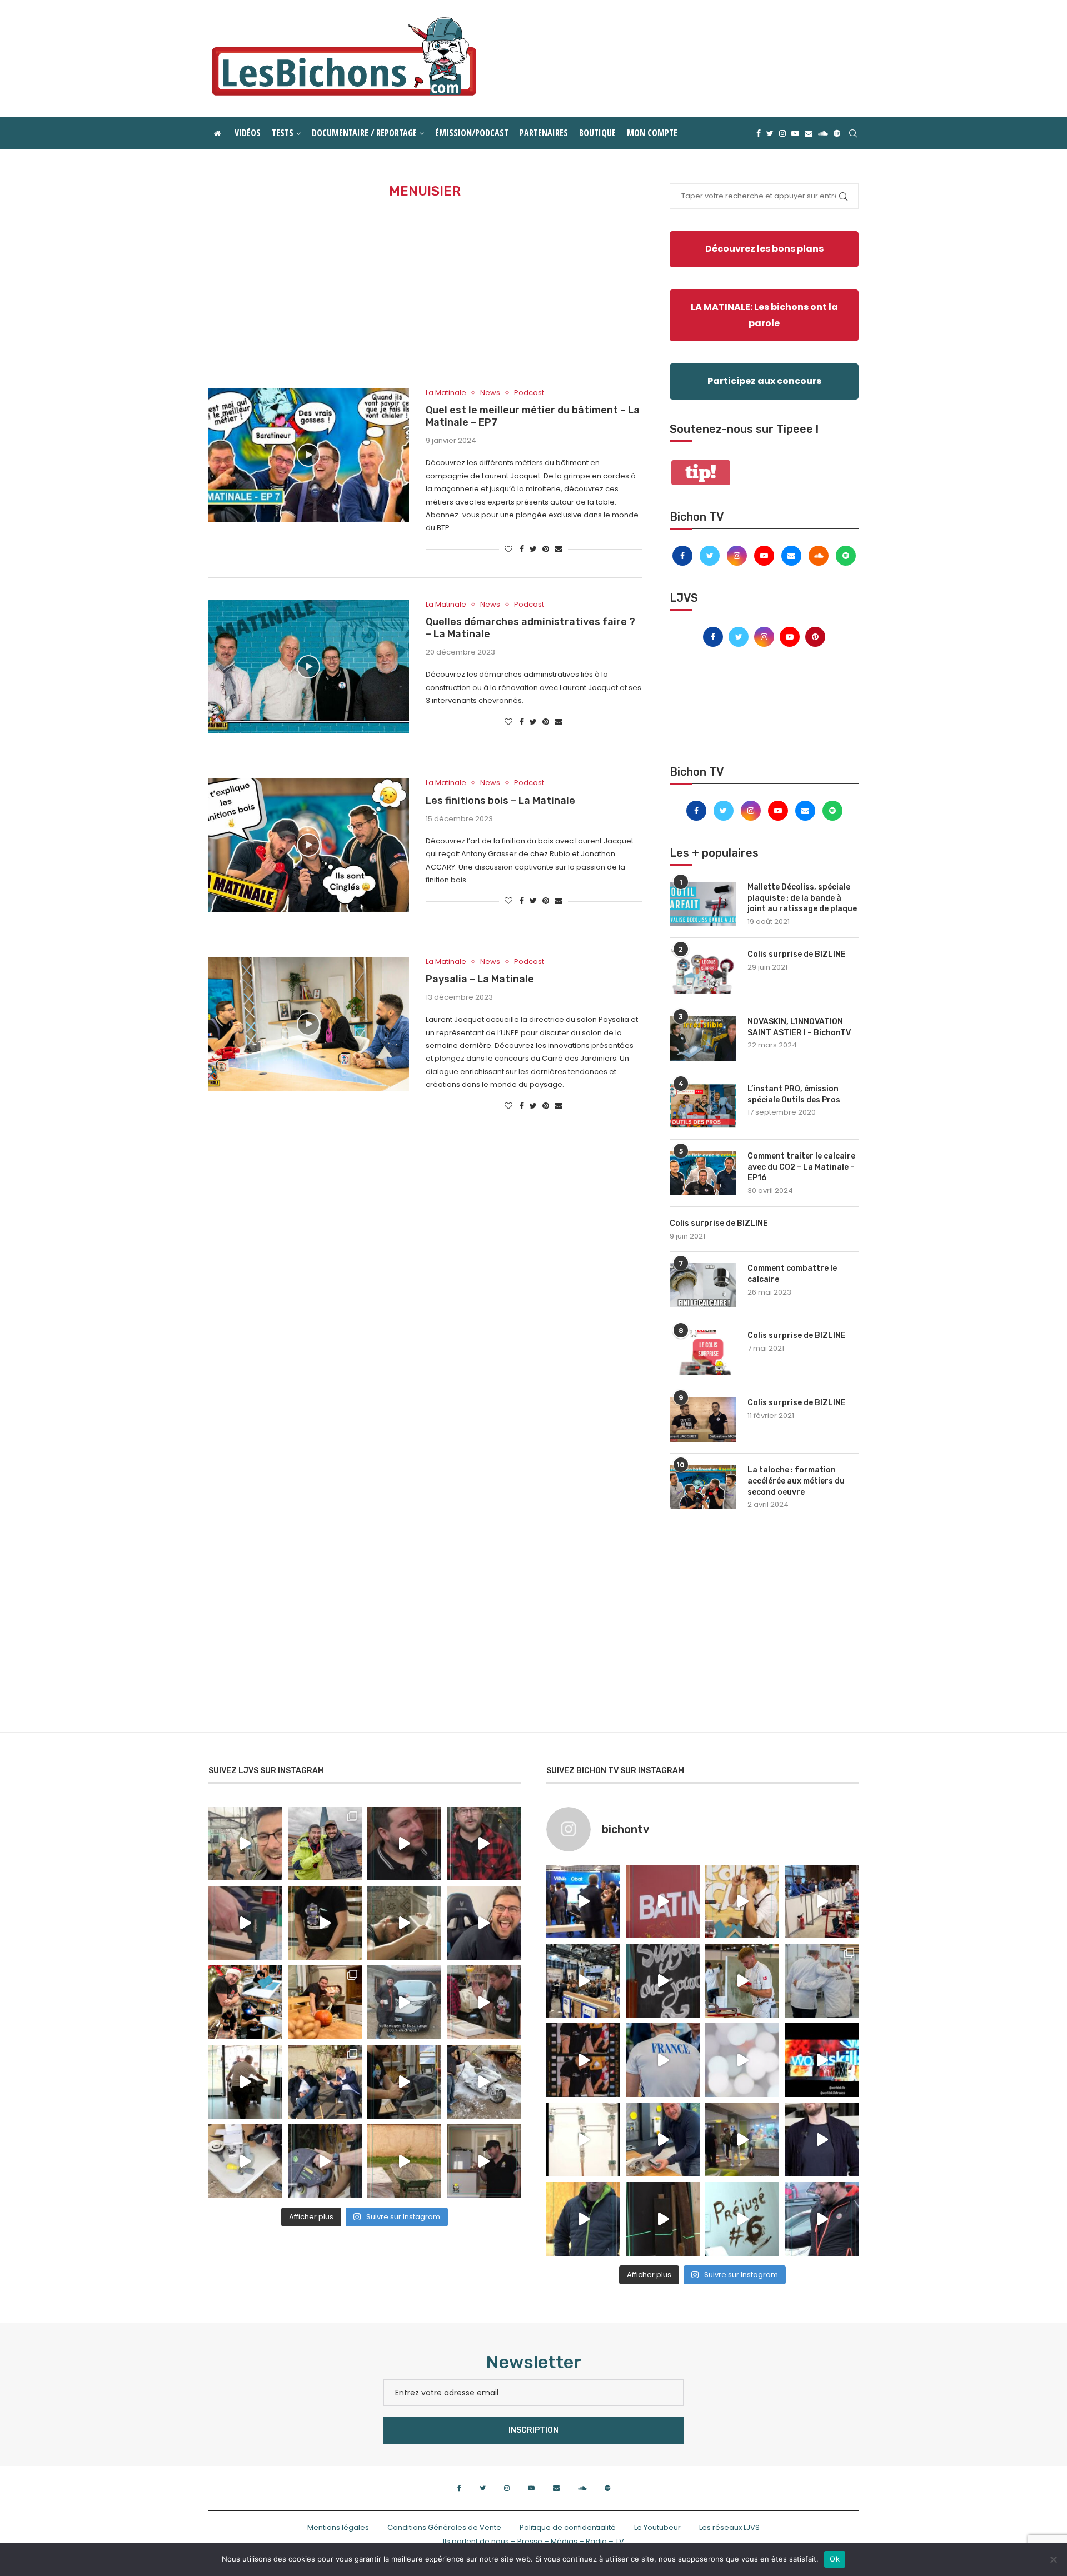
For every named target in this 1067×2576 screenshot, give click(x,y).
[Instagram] (782, 133)
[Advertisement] (425, 294)
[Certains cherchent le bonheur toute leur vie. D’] (325, 1844)
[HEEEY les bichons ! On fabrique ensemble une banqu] (245, 1923)
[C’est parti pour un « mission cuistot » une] (325, 2002)
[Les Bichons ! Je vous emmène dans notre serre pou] (404, 2161)
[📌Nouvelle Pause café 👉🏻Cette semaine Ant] (742, 1902)
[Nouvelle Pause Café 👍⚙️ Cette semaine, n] (663, 2219)
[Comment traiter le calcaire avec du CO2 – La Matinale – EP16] (703, 1173)
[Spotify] (837, 133)
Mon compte (652, 133)
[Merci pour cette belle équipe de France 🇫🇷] (663, 2060)
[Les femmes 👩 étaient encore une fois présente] (583, 2060)
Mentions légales (338, 2527)
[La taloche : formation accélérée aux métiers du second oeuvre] (703, 1487)
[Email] (809, 133)
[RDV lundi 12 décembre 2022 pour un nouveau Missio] (325, 2082)
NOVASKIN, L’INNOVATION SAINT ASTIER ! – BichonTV (799, 1027)
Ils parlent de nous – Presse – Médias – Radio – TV (533, 2541)
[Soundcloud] (823, 133)
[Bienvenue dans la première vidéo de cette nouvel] (484, 1844)
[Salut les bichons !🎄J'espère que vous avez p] (245, 2002)
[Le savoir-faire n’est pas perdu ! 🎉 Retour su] (742, 2060)
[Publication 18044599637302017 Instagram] (583, 1981)
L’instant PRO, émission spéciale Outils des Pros (794, 1094)
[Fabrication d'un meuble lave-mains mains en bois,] (484, 2002)
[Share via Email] (559, 549)
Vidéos (248, 133)
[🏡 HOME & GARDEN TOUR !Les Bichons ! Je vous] (484, 2161)
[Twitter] (770, 133)
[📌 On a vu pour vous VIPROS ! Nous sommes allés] (663, 1902)
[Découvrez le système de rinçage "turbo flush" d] (822, 2140)
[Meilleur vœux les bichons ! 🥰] (484, 1923)
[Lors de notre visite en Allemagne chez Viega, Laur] (663, 2140)
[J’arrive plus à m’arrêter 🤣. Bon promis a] (484, 2082)
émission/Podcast (472, 133)
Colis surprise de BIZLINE (797, 954)
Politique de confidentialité (568, 2527)
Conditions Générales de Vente (444, 2527)
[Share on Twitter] (533, 549)
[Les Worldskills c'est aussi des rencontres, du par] (822, 1981)
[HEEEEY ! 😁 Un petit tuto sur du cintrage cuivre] (325, 1923)
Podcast (529, 393)
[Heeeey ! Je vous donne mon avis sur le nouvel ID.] (404, 2002)
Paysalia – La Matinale (480, 979)
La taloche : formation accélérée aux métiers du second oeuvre (796, 1481)
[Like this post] (508, 549)
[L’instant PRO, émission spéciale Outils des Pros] (703, 1106)
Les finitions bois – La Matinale (500, 801)
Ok (835, 2559)
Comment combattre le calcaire (792, 1274)
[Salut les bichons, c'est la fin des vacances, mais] (583, 2140)
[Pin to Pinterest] (546, 549)
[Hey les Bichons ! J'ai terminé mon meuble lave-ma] (404, 1923)
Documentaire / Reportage (364, 133)
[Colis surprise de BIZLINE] (703, 971)
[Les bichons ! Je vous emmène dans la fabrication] (325, 2161)
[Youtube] (795, 133)
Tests (283, 133)
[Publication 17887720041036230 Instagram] (822, 1902)
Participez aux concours (764, 381)
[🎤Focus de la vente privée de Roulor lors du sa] (583, 1902)
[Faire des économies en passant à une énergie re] (583, 2219)
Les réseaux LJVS (729, 2527)
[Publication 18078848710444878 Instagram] (742, 2140)
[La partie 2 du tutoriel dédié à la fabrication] (404, 2082)
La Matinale (446, 393)
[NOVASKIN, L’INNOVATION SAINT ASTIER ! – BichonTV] (703, 1039)
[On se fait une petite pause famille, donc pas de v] (245, 1844)
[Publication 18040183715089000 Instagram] (822, 2060)
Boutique (597, 133)
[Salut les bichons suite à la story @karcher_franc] (245, 2161)
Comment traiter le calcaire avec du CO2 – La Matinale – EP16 (801, 1167)
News (490, 393)
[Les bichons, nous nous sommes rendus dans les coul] (822, 2219)
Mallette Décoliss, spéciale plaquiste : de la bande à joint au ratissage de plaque (802, 898)
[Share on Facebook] (522, 549)
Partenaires (544, 133)
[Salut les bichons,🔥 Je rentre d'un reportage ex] (404, 1844)
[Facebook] (759, 133)
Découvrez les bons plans (764, 249)
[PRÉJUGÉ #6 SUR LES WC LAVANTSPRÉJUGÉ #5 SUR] (742, 2219)
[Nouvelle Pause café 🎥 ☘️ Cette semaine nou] (663, 1981)
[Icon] (308, 455)
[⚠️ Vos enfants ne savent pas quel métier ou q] (742, 1981)
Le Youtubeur (657, 2527)
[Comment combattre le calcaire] (703, 1285)
